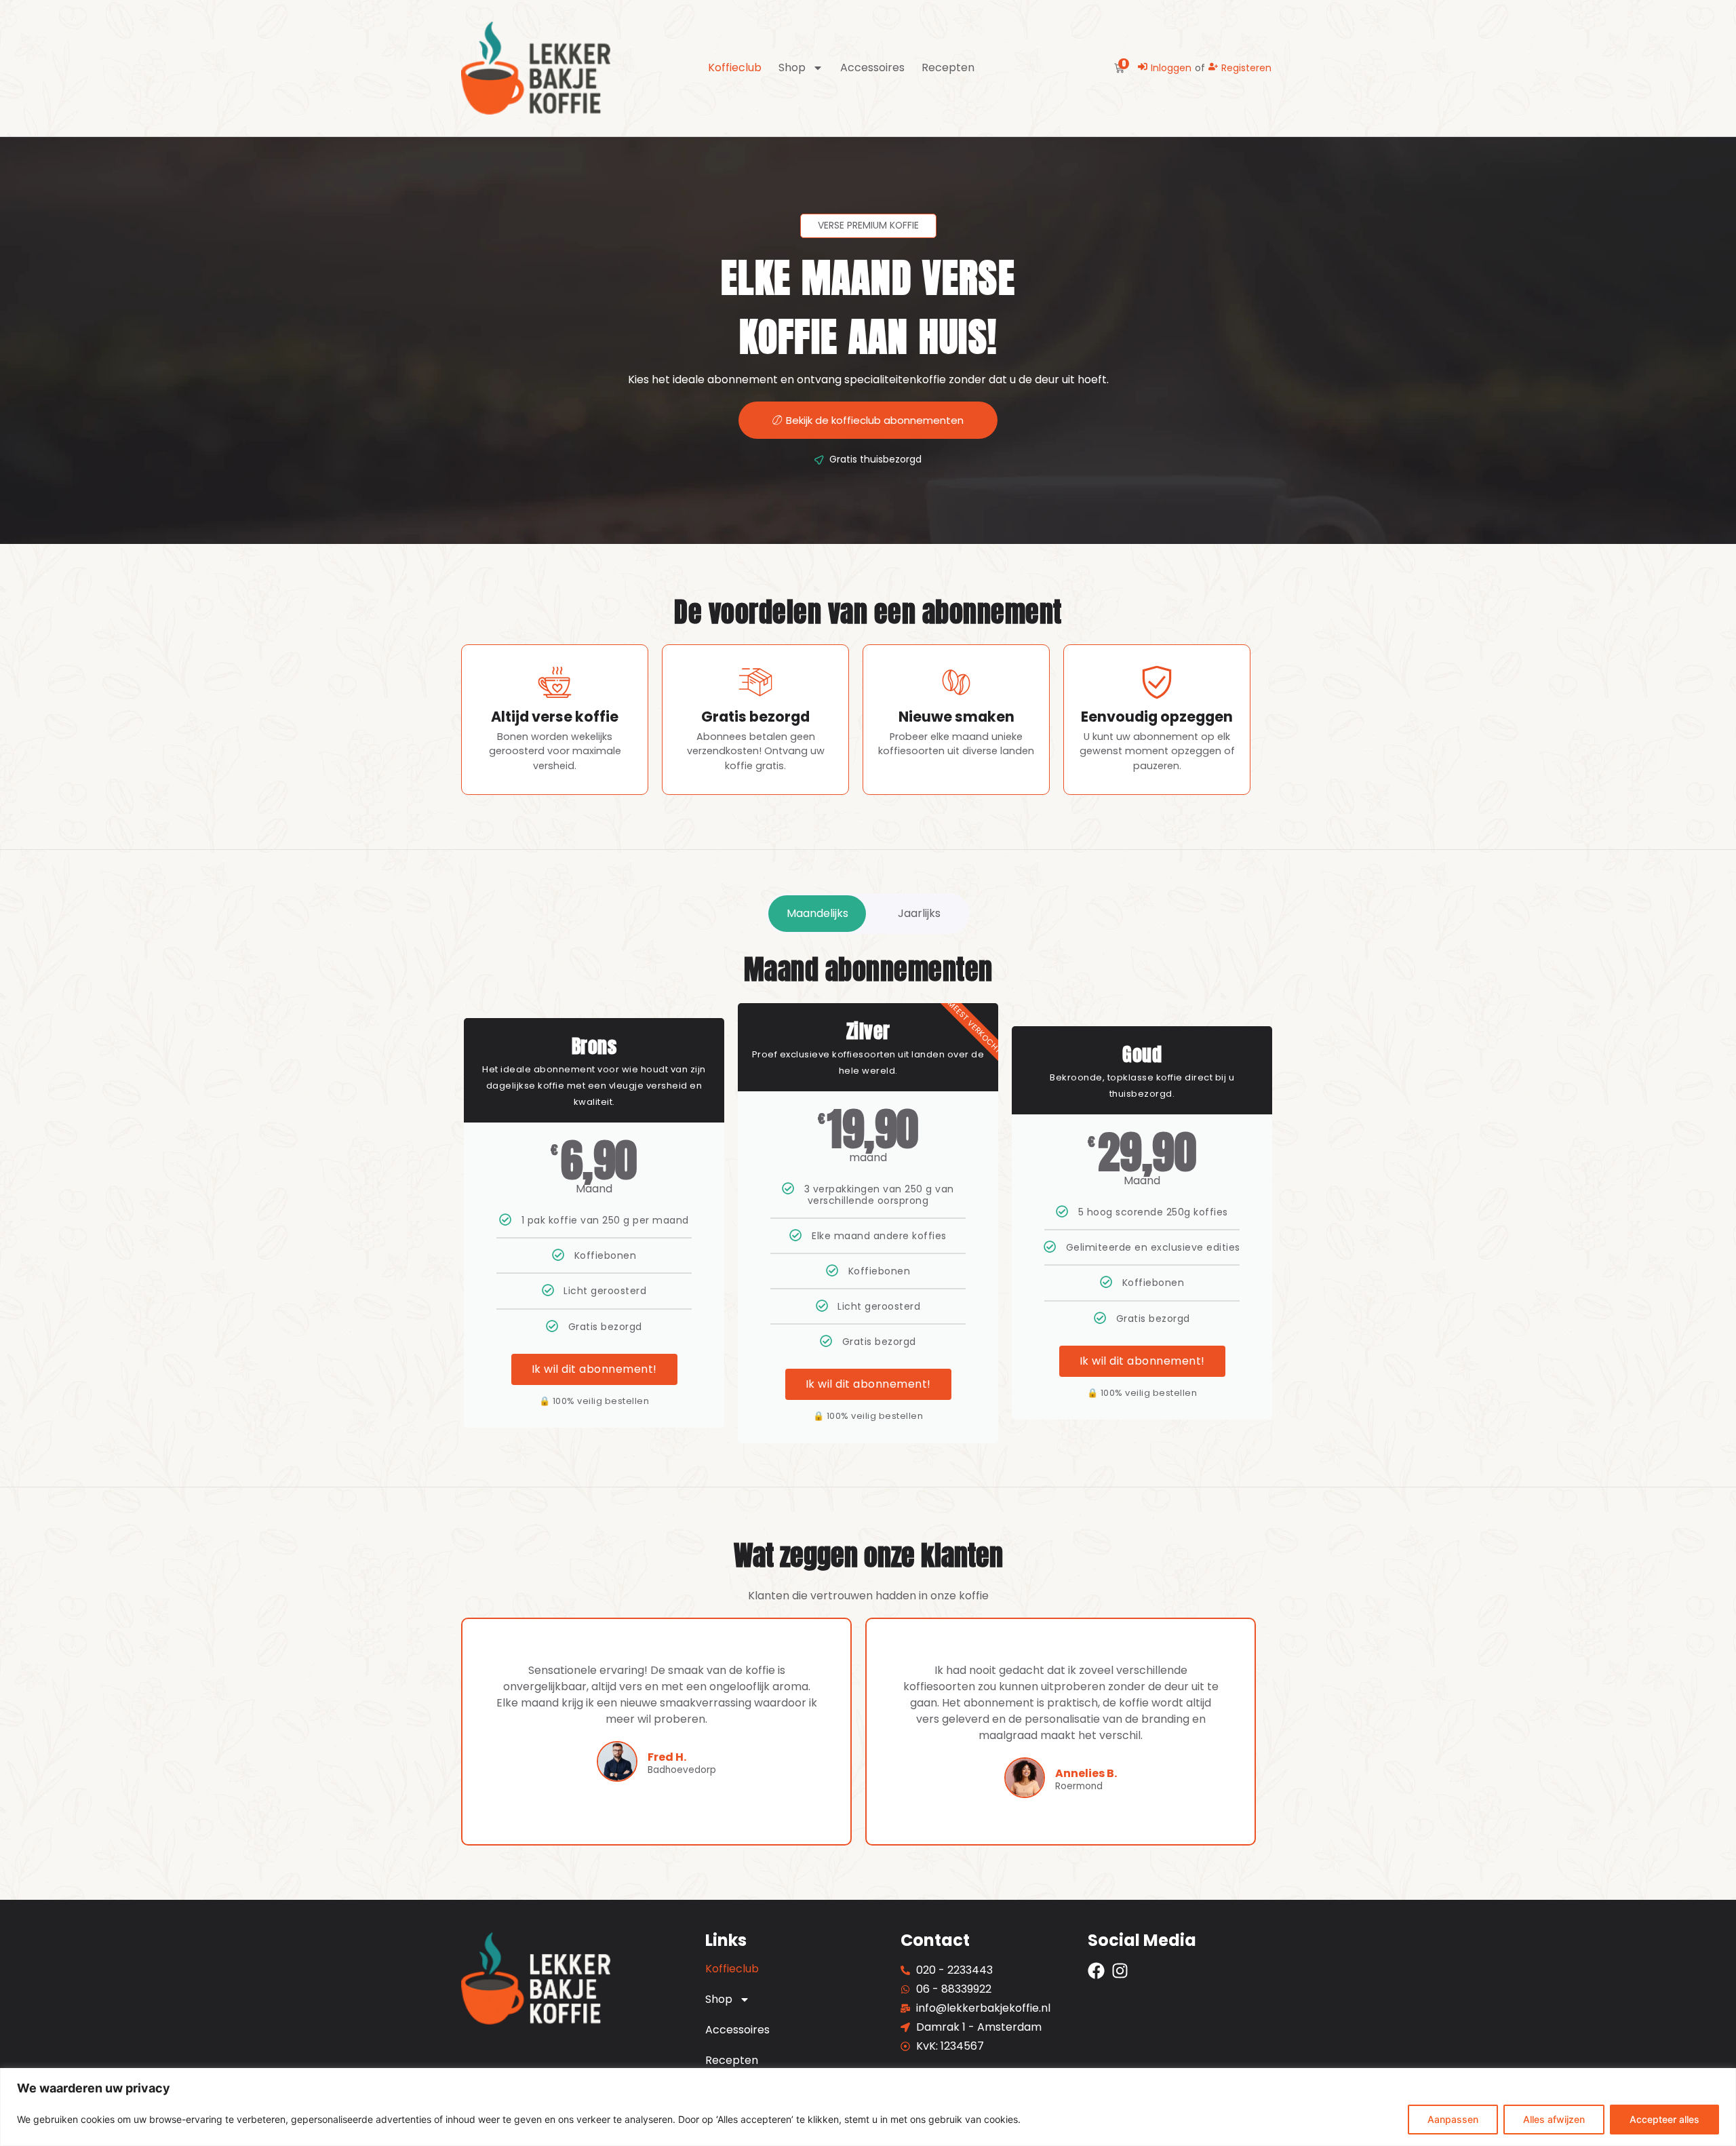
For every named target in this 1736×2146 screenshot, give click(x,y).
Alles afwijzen (1554, 2119)
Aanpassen (1453, 2119)
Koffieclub (735, 68)
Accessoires (872, 68)
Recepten (948, 68)
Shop (792, 68)
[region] (868, 2107)
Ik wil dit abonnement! (594, 1369)
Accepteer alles (1664, 2119)
